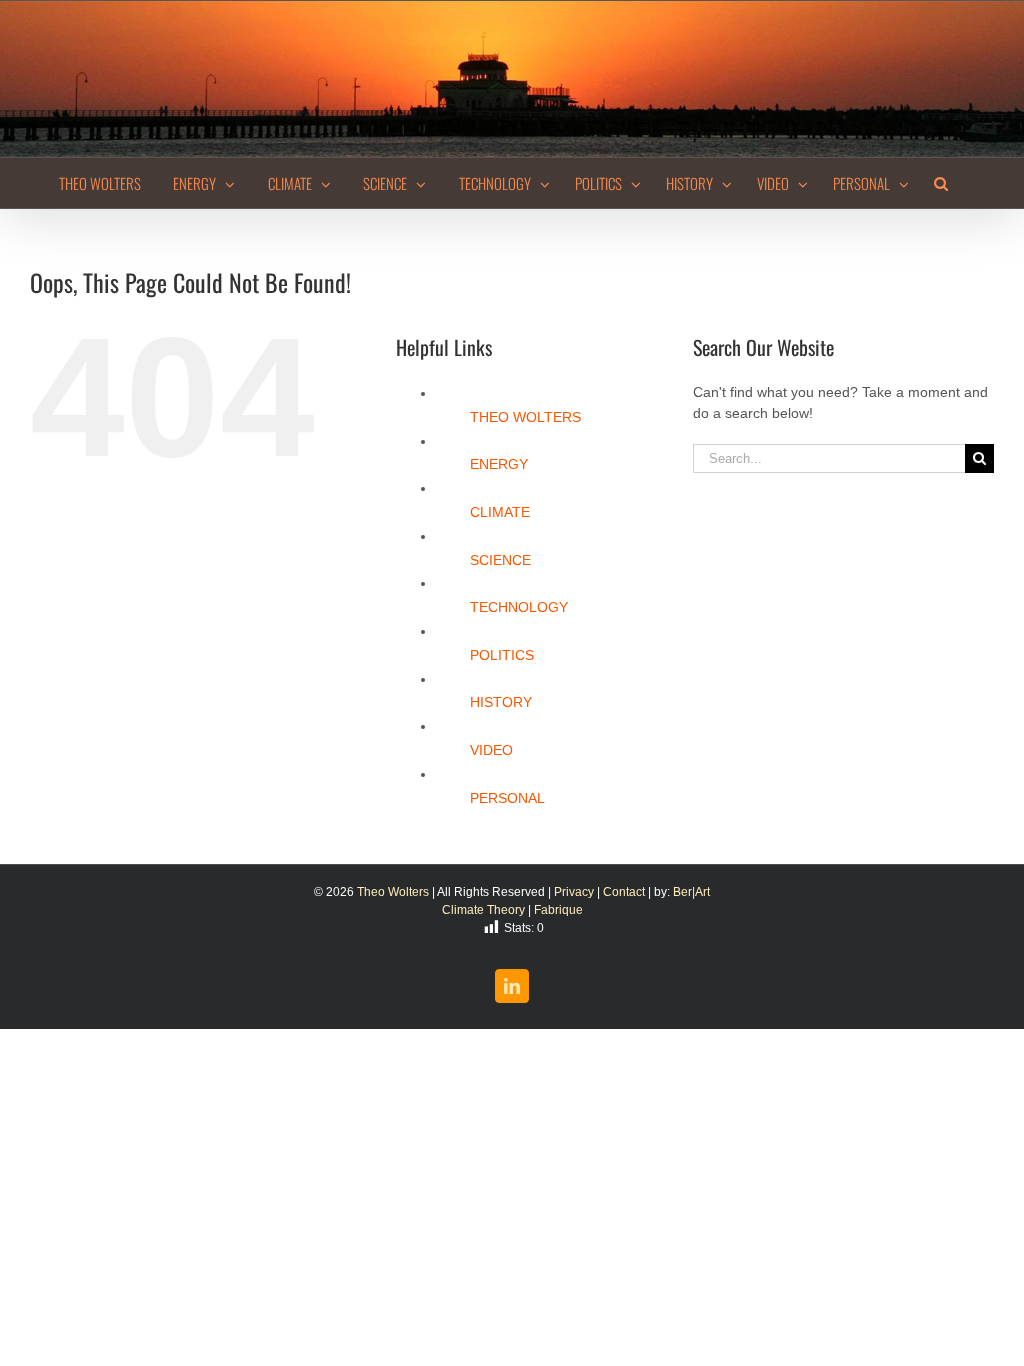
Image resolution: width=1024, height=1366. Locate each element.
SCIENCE (500, 560)
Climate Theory (483, 910)
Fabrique (558, 910)
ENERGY (499, 464)
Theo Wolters (393, 892)
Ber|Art (691, 892)
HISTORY (501, 702)
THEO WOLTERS (525, 417)
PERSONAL (507, 798)
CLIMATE (500, 512)
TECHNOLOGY (519, 607)
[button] (941, 183)
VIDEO (491, 750)
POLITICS (502, 655)
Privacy (574, 892)
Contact (624, 892)
